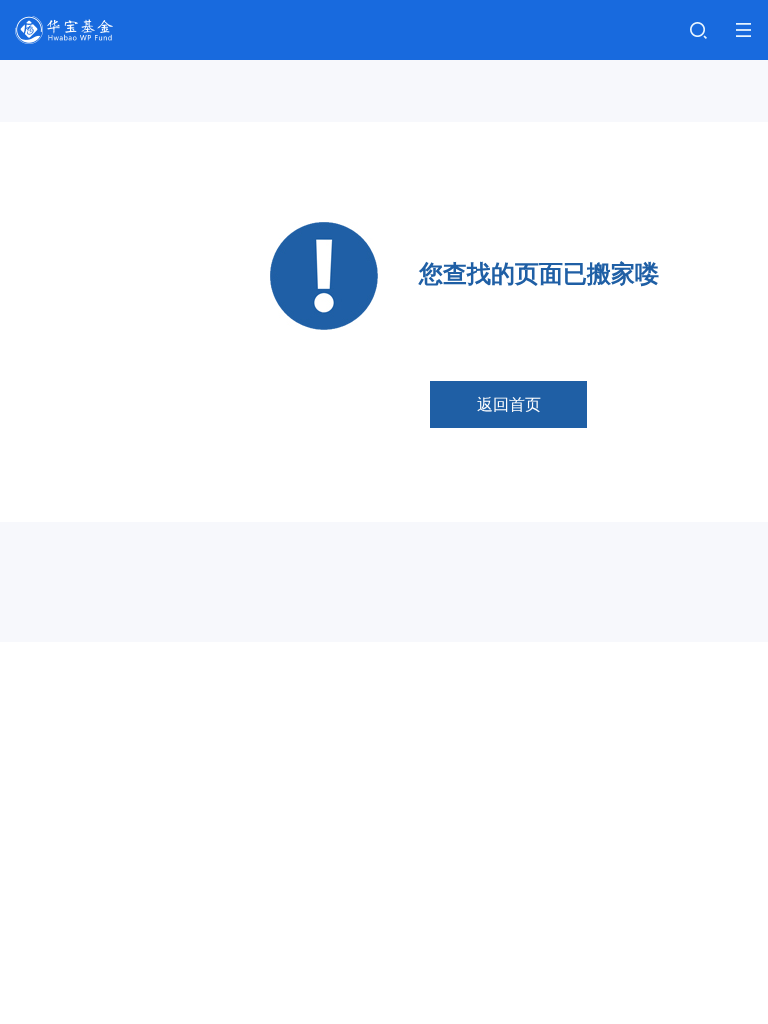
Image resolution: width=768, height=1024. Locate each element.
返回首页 (509, 404)
